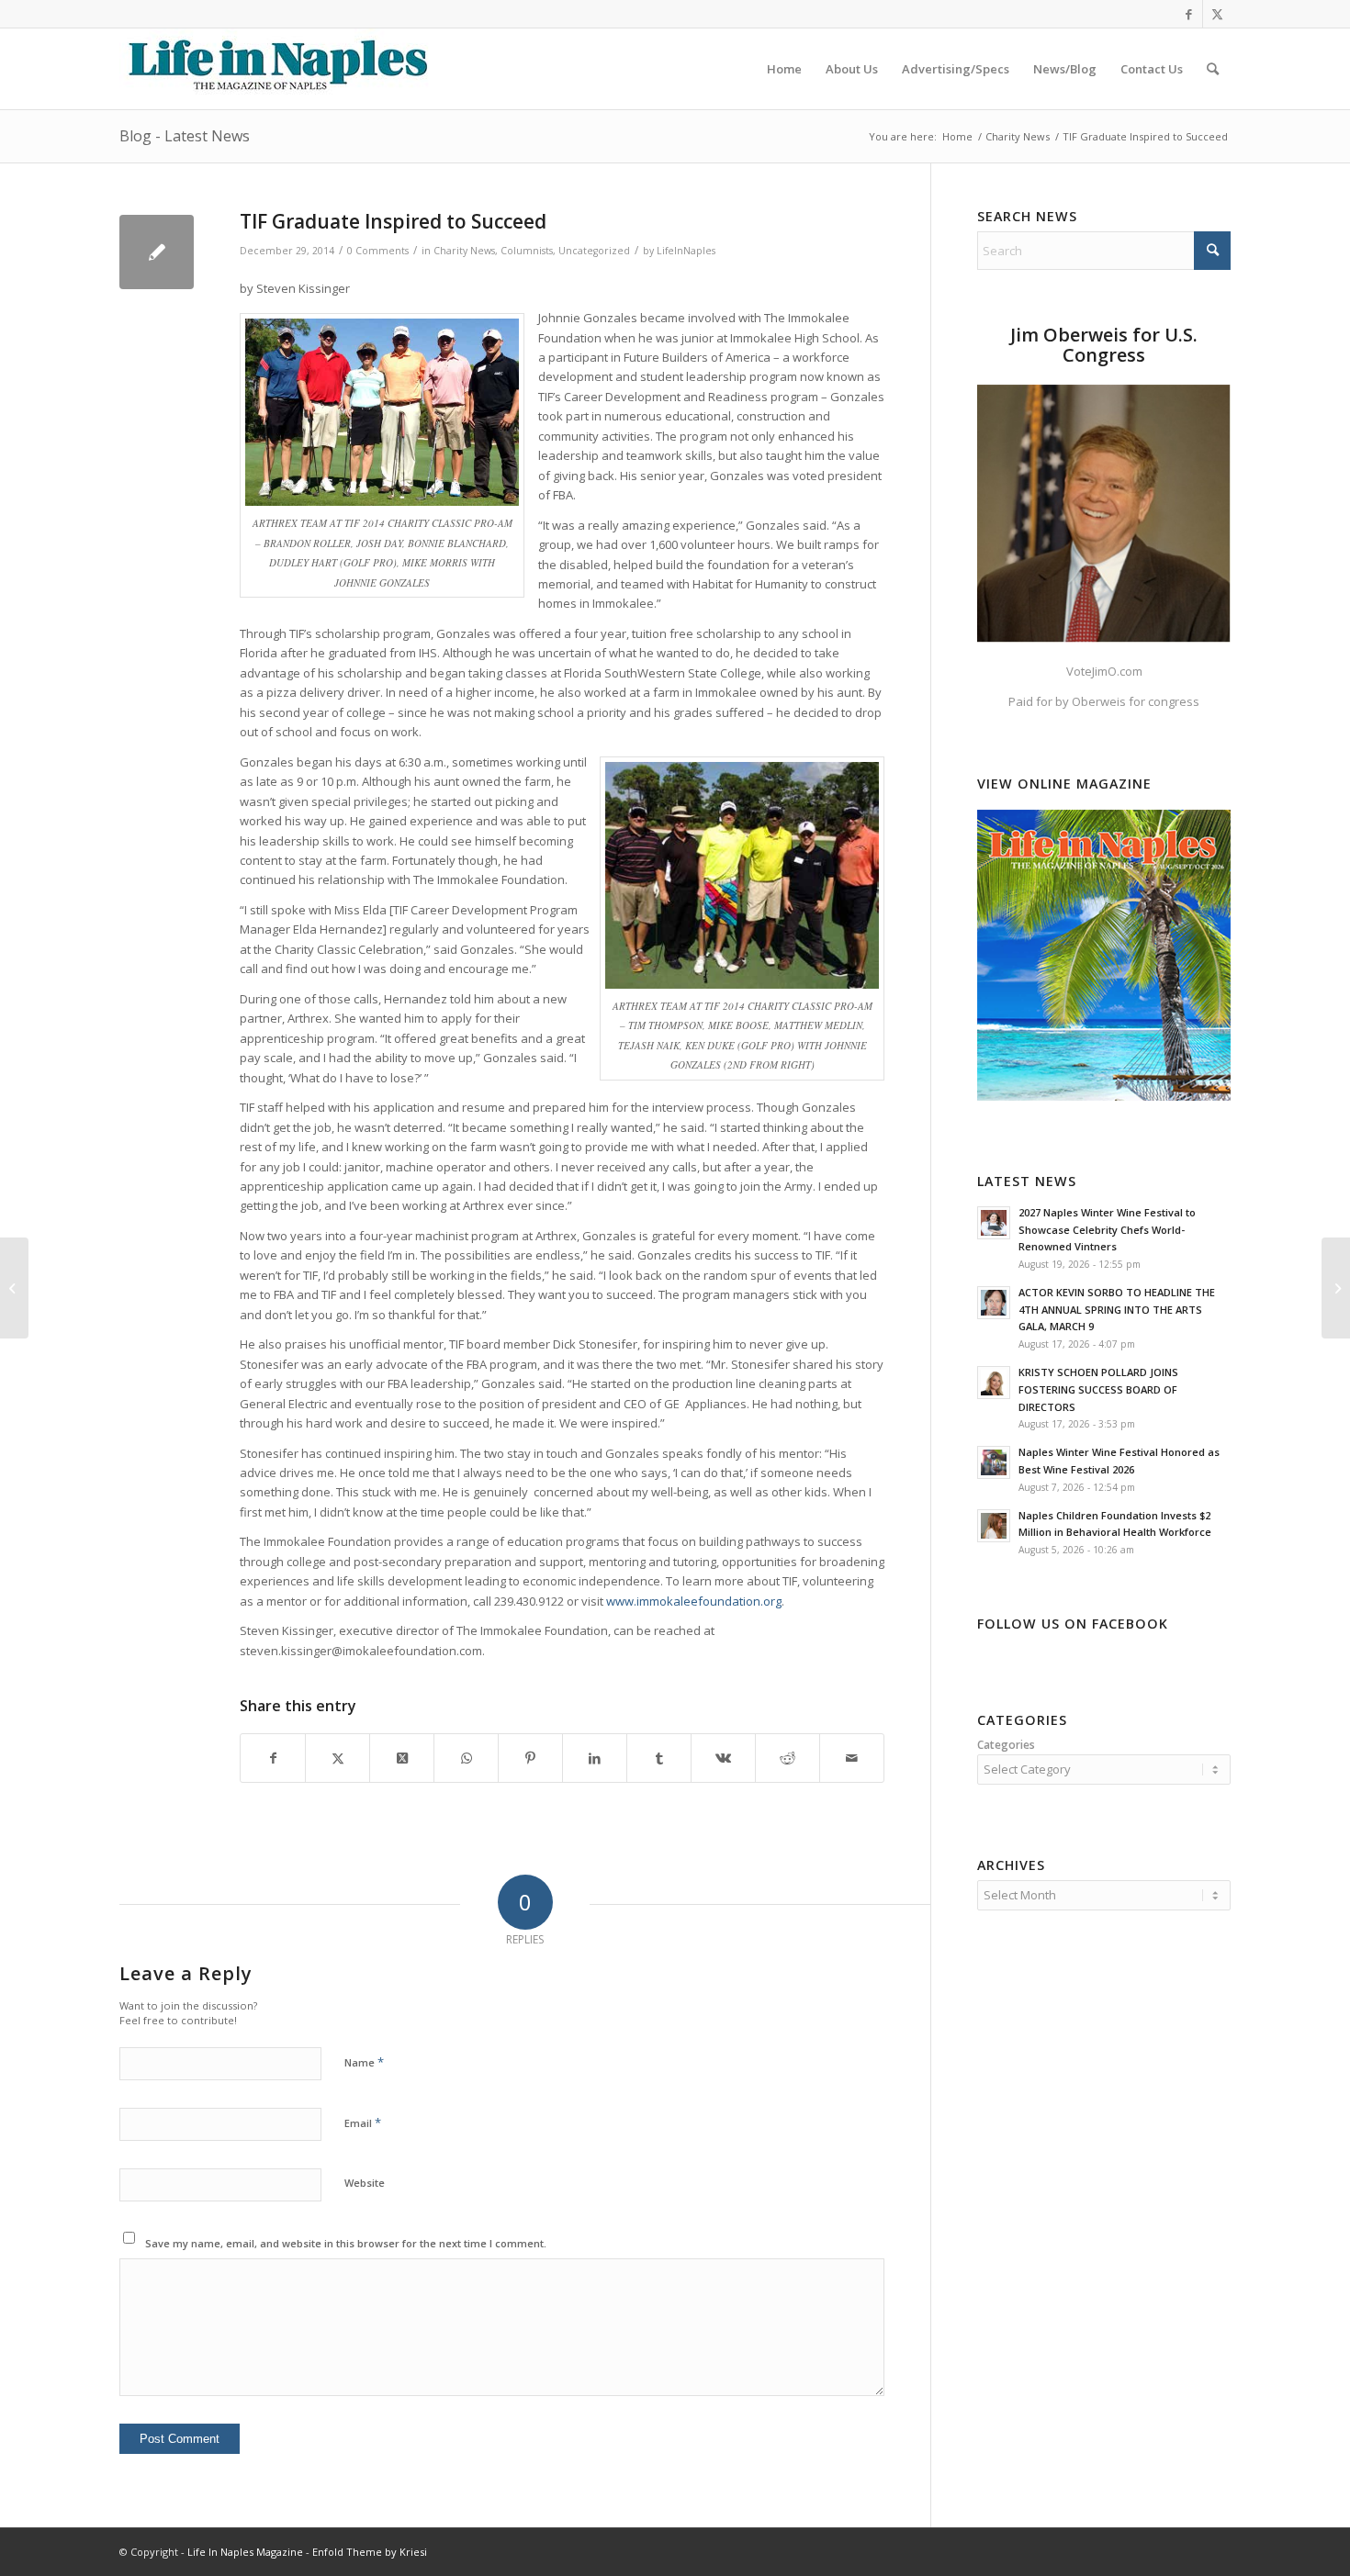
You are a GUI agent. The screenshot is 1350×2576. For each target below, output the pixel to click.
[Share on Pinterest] (530, 1758)
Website (365, 2183)
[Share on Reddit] (787, 1758)
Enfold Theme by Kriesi (370, 2552)
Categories (1006, 1745)
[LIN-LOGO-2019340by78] (276, 69)
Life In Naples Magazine (245, 2552)
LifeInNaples (686, 251)
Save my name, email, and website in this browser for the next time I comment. (346, 2243)
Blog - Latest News (185, 136)
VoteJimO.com (1104, 671)
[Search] (1213, 69)
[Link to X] (1217, 14)
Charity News (464, 251)
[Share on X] (337, 1758)
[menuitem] (784, 69)
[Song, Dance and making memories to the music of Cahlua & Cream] (14, 1288)
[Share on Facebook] (273, 1758)
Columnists (527, 251)
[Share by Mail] (852, 1758)
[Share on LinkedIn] (595, 1758)
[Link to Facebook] (1189, 14)
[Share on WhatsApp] (466, 1758)
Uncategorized (594, 251)
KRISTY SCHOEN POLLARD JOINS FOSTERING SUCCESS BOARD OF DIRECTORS (1098, 1389)
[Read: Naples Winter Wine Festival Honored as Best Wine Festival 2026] (994, 1462)
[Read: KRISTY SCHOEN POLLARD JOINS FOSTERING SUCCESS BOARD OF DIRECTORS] (994, 1383)
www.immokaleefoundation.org (694, 1601)
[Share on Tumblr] (659, 1758)
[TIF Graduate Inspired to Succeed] (157, 252)
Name (364, 2062)
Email (363, 2122)
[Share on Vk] (723, 1758)
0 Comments (378, 251)
